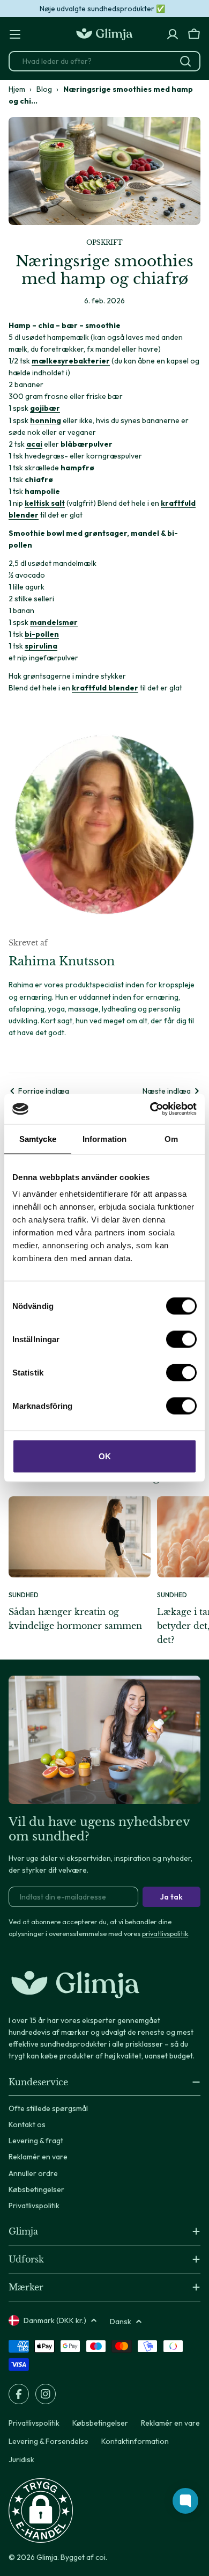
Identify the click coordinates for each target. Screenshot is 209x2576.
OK (105, 1456)
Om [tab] (171, 1138)
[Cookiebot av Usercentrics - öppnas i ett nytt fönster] (150, 1109)
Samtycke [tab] (38, 1138)
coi (100, 2557)
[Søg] (185, 61)
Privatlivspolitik (34, 2423)
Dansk (121, 2322)
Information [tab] (104, 1138)
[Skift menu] (15, 34)
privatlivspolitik (165, 1933)
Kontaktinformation (135, 2441)
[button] (41, 2510)
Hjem (17, 89)
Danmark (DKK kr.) (55, 2320)
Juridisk (21, 2459)
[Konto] (173, 34)
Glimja (47, 2557)
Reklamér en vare (170, 2423)
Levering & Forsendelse (48, 2441)
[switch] (181, 1340)
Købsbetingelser (100, 2423)
